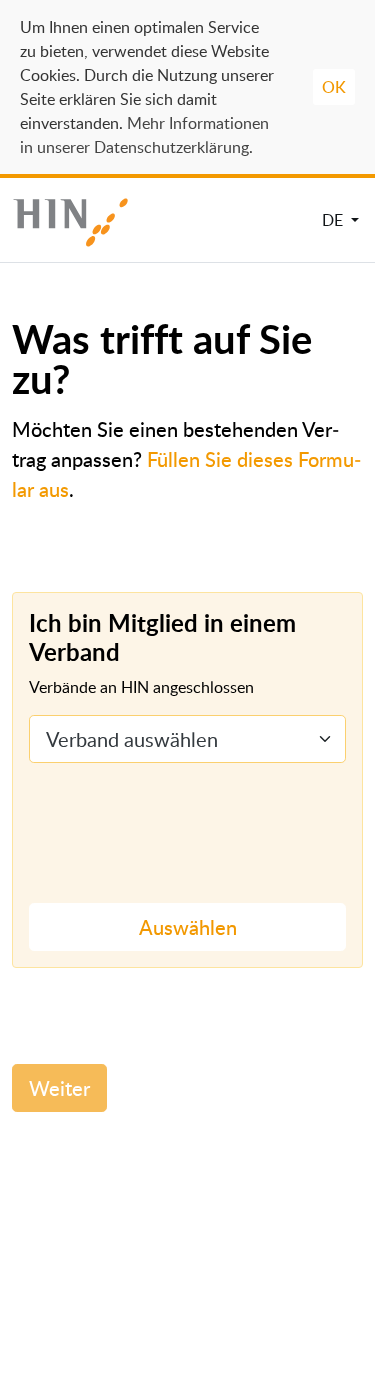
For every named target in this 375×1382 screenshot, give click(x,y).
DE (334, 220)
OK (334, 87)
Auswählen (188, 927)
